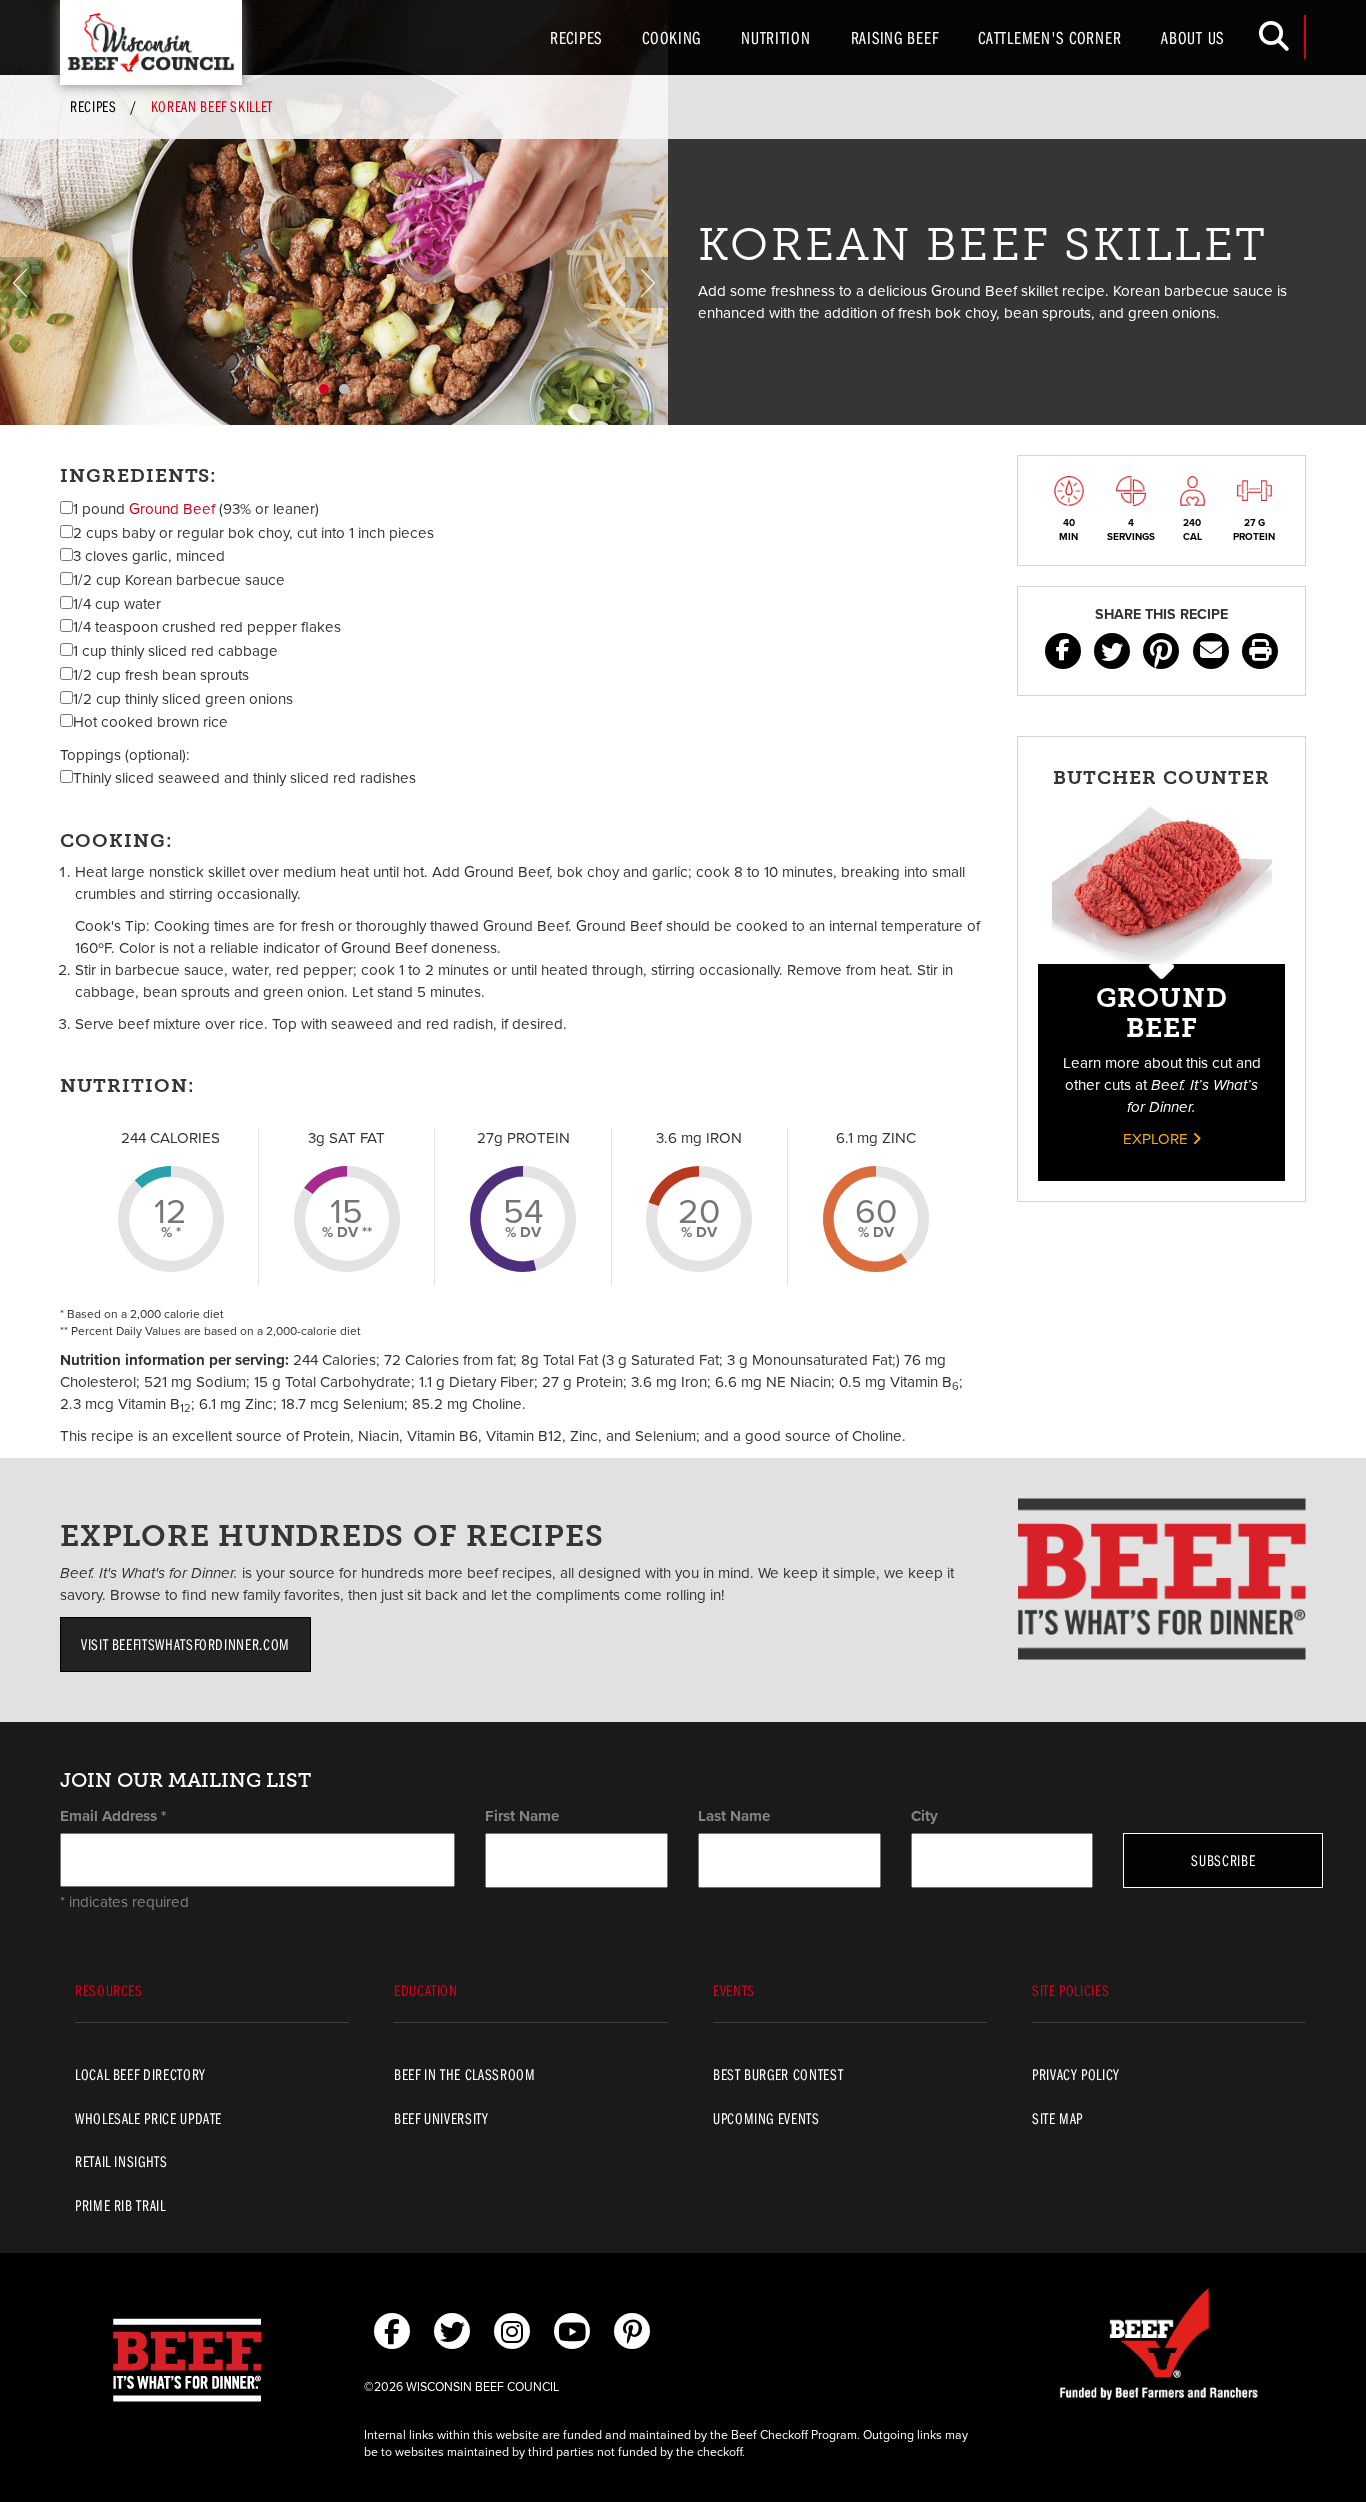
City (924, 1816)
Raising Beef (895, 37)
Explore (1157, 1139)
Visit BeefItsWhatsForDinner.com (185, 1644)
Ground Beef (172, 509)
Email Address (113, 1816)
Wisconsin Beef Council (151, 42)
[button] (21, 282)
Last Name (734, 1816)
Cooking (671, 37)
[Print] (1260, 651)
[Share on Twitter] (1112, 651)
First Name (522, 1816)
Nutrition (775, 37)
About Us (1192, 37)
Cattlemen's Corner (1049, 37)
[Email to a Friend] (1211, 651)
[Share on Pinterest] (1161, 651)
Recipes (576, 37)
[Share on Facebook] (1063, 651)
